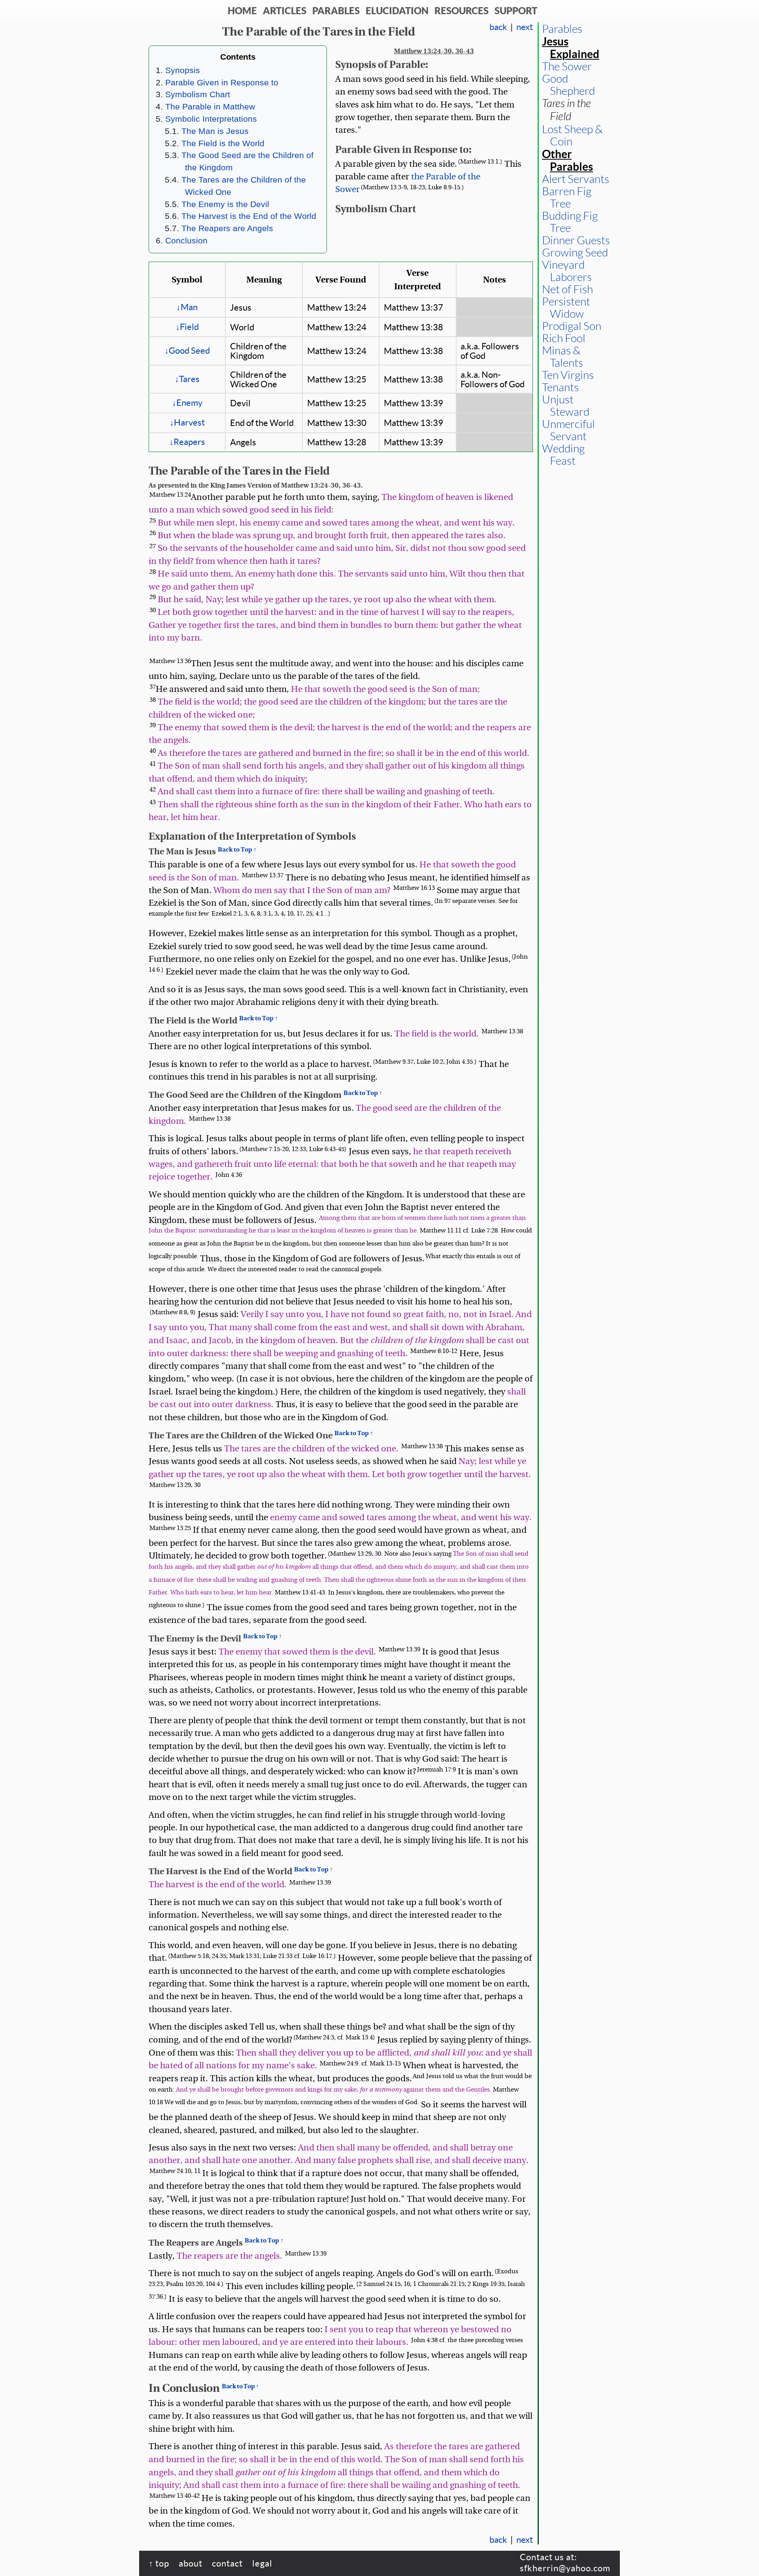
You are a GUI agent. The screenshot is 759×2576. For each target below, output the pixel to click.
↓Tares (187, 379)
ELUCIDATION (397, 11)
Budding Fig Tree (570, 222)
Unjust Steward (566, 406)
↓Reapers (187, 442)
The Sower (567, 67)
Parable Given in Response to (222, 82)
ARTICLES (285, 11)
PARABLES (336, 11)
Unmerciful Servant (568, 430)
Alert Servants (576, 179)
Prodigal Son (572, 326)
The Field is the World (223, 143)
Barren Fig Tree (567, 198)
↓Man (187, 307)
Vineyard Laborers (567, 271)
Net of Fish (567, 289)
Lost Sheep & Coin (572, 136)
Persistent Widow (566, 308)
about (191, 2563)
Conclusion (186, 240)
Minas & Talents (563, 357)
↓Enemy (187, 403)
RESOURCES (462, 11)
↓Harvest (187, 422)
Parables (562, 29)
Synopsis (183, 70)
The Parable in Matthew (210, 106)
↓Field (187, 327)
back (498, 27)
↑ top (159, 2563)
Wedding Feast (563, 455)
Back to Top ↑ (237, 849)
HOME (242, 11)
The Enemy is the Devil (225, 204)
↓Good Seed (187, 351)
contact (227, 2563)
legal (262, 2563)
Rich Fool (564, 338)
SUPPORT (516, 11)
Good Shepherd (568, 85)
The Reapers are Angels (227, 228)
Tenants (560, 387)
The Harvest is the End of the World (249, 216)
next (525, 27)
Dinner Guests (576, 240)
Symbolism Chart (198, 94)
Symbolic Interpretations (211, 119)
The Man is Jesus (215, 131)
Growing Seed (575, 253)
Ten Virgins (568, 375)
